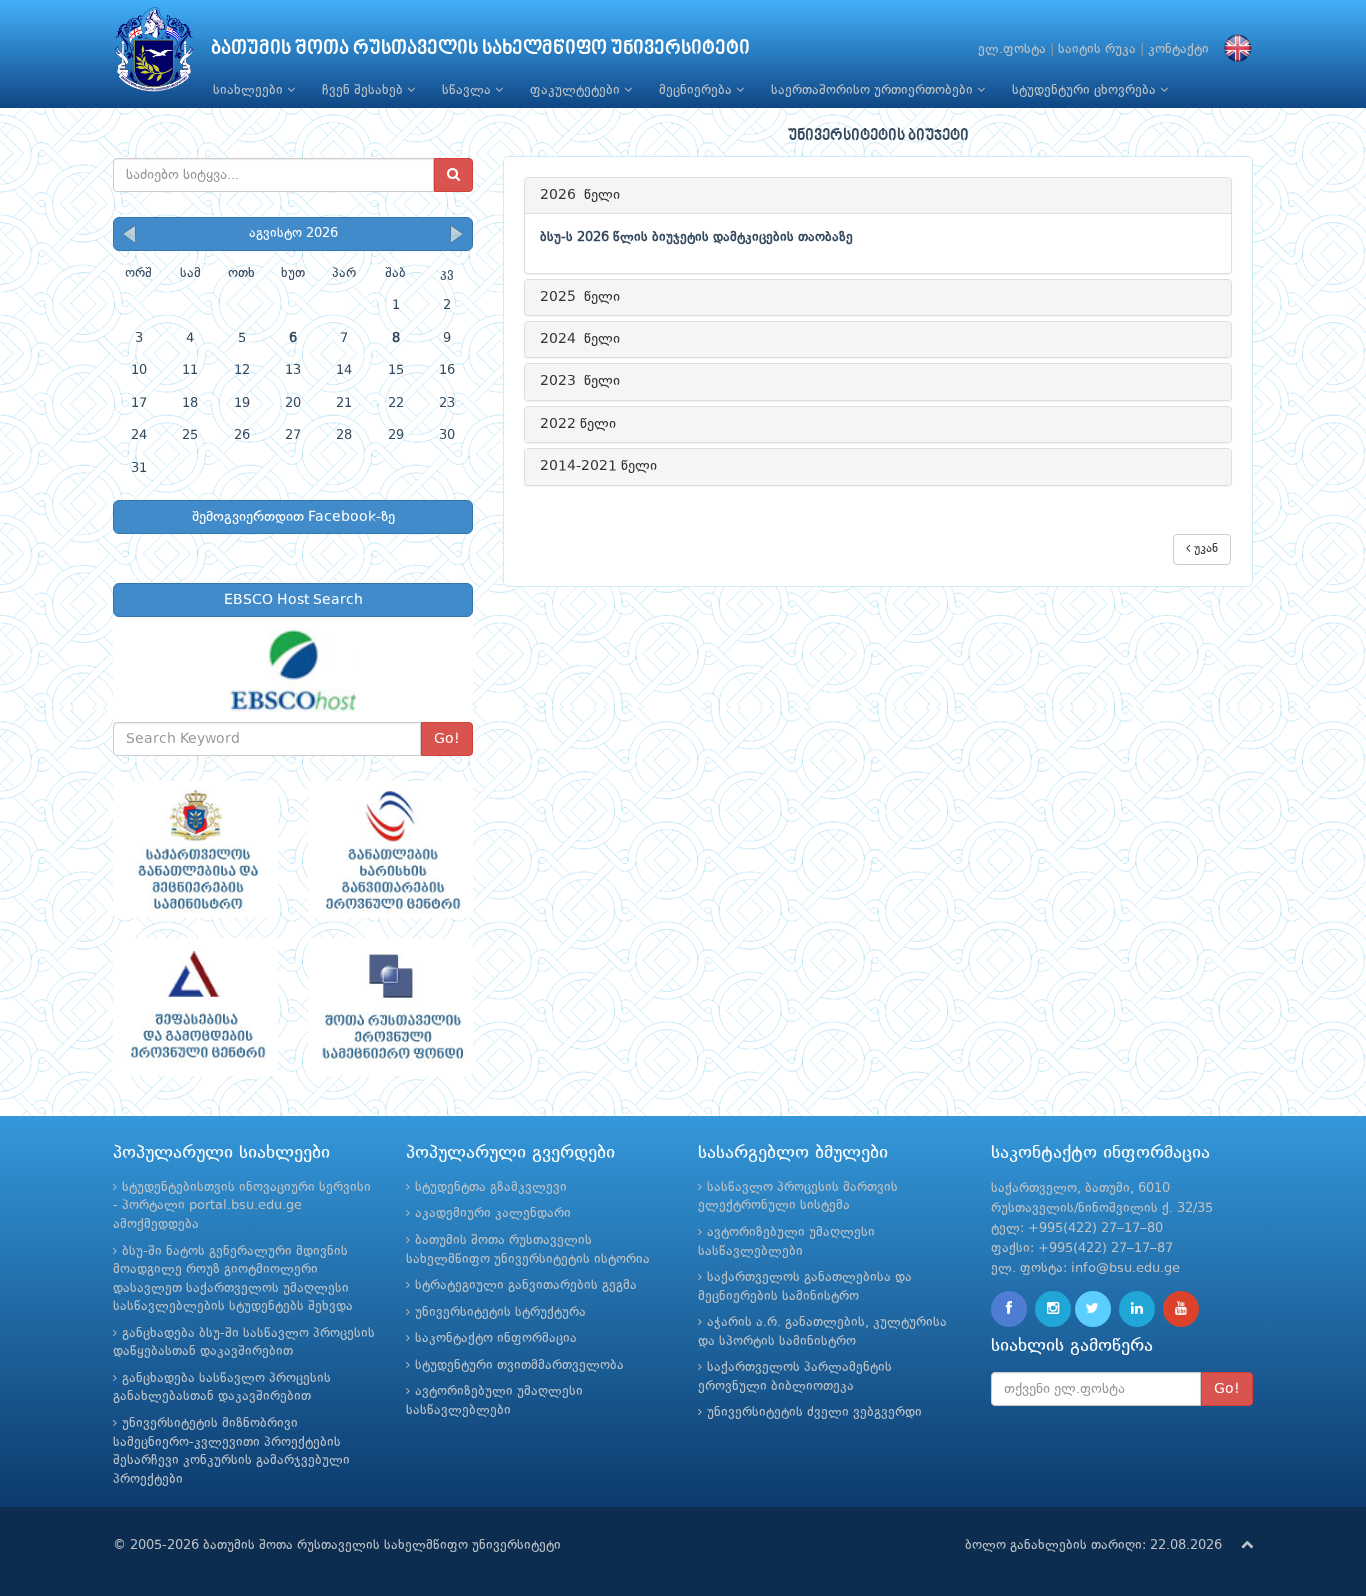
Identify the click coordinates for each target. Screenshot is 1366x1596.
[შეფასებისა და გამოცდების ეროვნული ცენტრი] (195, 1007)
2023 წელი (580, 381)
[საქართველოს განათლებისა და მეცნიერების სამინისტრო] (195, 850)
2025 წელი (580, 297)
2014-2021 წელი (598, 466)
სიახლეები (250, 90)
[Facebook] (1009, 1309)
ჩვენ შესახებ (364, 90)
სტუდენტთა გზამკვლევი (491, 1187)
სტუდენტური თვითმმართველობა (519, 1365)
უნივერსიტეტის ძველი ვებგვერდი (814, 1412)
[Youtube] (1181, 1309)
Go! (447, 739)
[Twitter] (1093, 1309)
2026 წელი (580, 195)
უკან (1204, 549)
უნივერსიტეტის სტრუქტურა (500, 1312)
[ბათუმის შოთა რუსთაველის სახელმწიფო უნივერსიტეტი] (154, 54)
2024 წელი (580, 339)
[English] (1233, 49)
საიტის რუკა (1097, 49)
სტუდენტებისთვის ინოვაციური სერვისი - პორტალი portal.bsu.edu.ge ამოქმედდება (242, 1206)
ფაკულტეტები (577, 90)
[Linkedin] (1137, 1309)
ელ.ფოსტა (1012, 49)
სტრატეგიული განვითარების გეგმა (526, 1285)
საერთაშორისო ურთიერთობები (874, 90)
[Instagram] (1053, 1309)
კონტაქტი (1178, 49)
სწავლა (468, 90)
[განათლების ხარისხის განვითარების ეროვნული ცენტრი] (390, 850)
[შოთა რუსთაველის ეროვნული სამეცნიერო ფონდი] (390, 1007)
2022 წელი (578, 424)
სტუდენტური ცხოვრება (1086, 90)
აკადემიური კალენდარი (493, 1213)
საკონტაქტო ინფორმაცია (496, 1338)
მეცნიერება (697, 90)
